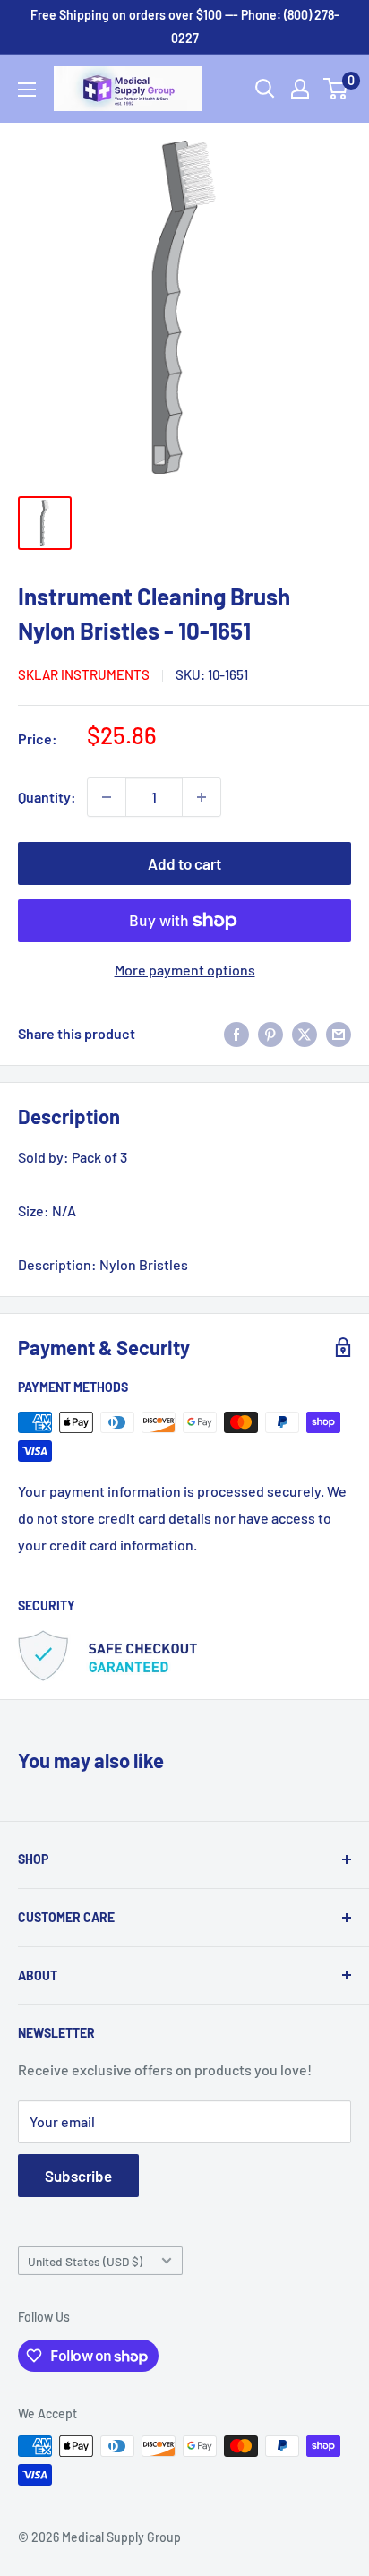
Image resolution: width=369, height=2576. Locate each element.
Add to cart (184, 863)
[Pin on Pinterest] (270, 1033)
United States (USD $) (85, 2261)
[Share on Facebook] (236, 1033)
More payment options (185, 970)
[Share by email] (339, 1033)
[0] (336, 89)
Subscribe (78, 2176)
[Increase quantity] (202, 797)
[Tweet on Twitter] (305, 1033)
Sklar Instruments (84, 674)
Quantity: (47, 797)
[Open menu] (27, 90)
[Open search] (265, 89)
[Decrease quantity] (107, 797)
